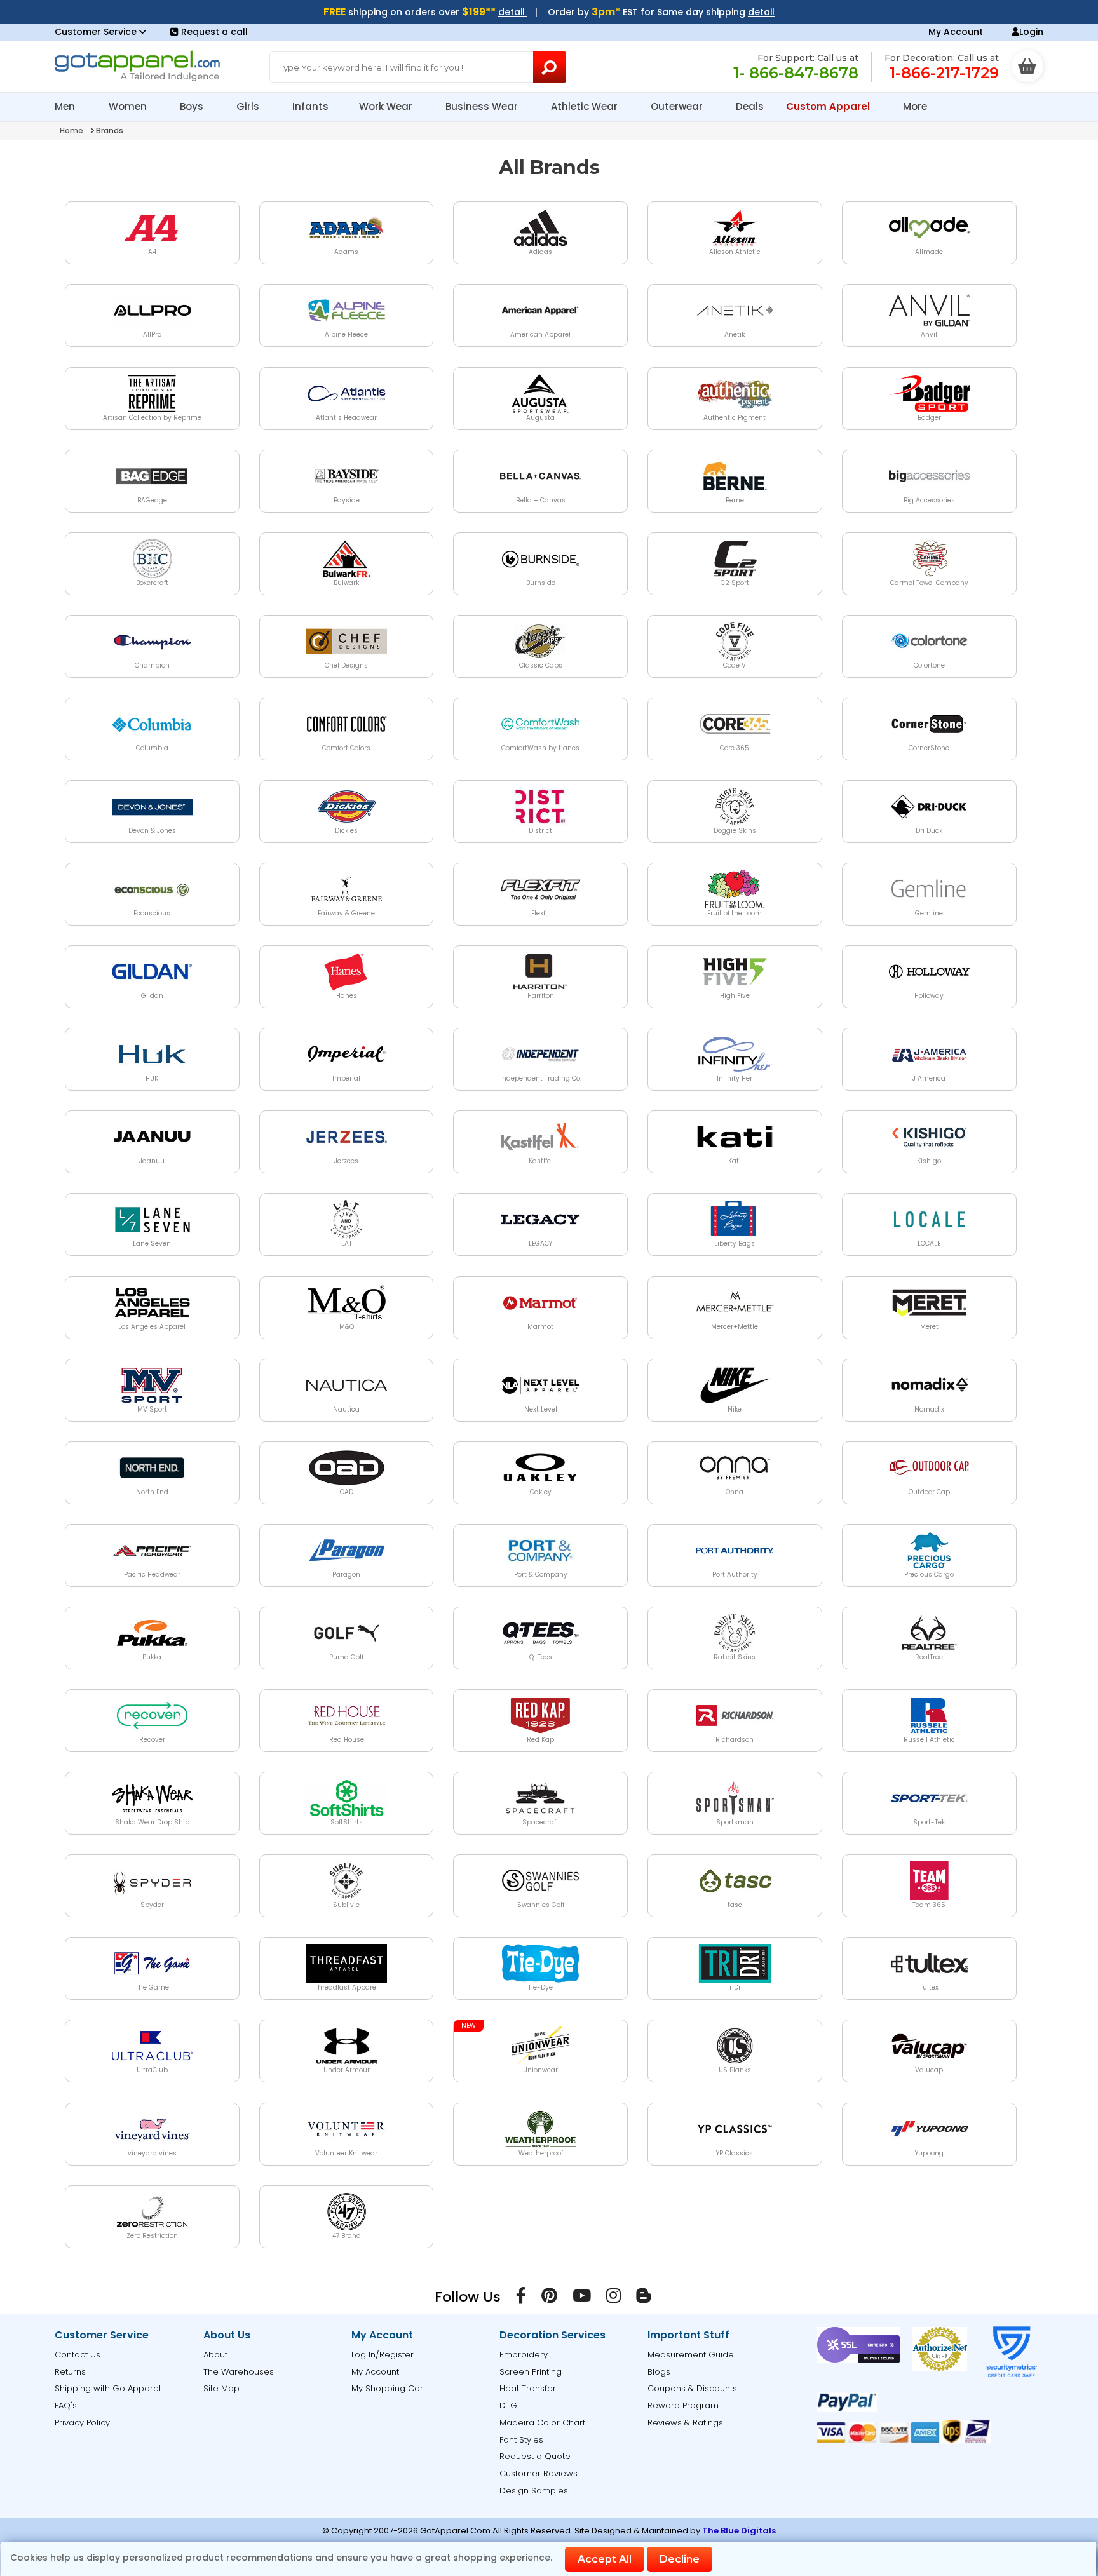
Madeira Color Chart (542, 2423)
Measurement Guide (691, 2355)
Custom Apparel (829, 106)
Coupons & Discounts (692, 2388)
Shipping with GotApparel (108, 2388)
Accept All (605, 2559)
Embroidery (524, 2355)
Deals (750, 106)
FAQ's (66, 2405)
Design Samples (534, 2491)
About (215, 2355)
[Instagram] (613, 2298)
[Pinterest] (549, 2298)
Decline (680, 2559)
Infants (310, 106)
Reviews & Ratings (685, 2423)
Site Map (221, 2388)
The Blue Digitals (739, 2531)
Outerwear (678, 106)
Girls (249, 106)
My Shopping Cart (389, 2388)
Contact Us (78, 2355)
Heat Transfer (528, 2388)
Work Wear (387, 106)
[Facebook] (521, 2298)
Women (129, 106)
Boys (193, 106)
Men (66, 106)
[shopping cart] (1027, 66)
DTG (508, 2405)
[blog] (643, 2298)
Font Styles (521, 2440)
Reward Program (683, 2405)
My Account (956, 32)
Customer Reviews (539, 2473)
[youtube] (582, 2298)
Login (1031, 32)
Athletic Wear (586, 106)
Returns (70, 2372)
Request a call (214, 32)
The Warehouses (239, 2372)
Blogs (659, 2372)
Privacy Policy (82, 2423)
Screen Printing (531, 2372)
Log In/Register (383, 2355)
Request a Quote (535, 2456)
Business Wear (483, 106)
